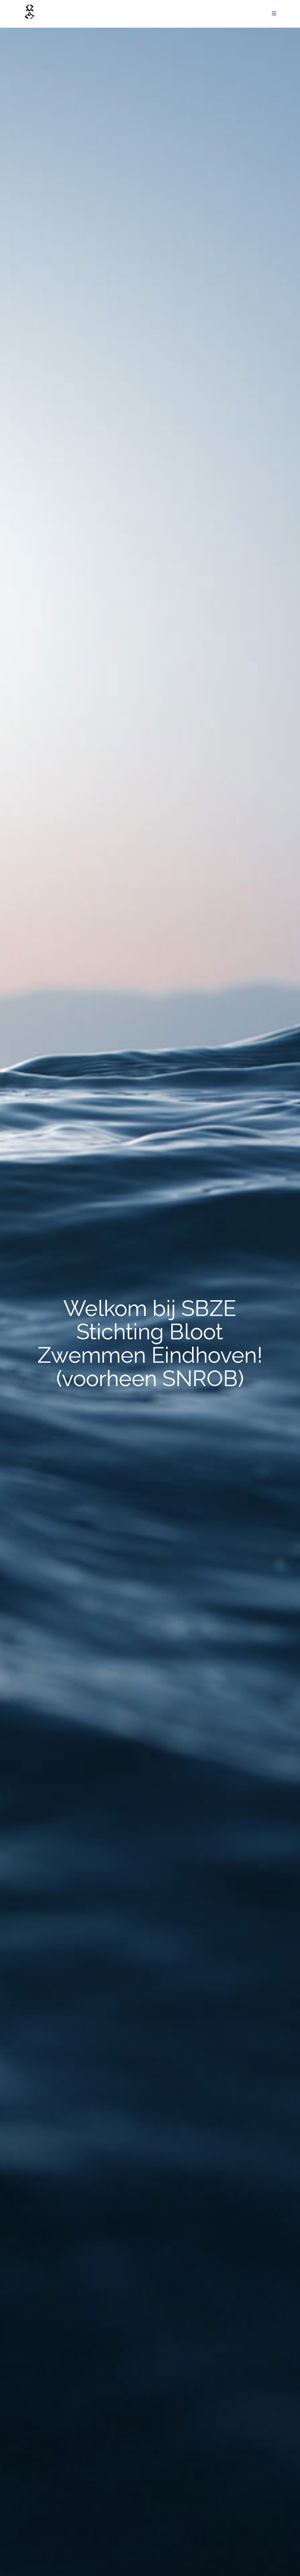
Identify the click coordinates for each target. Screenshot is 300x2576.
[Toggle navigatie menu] (274, 14)
